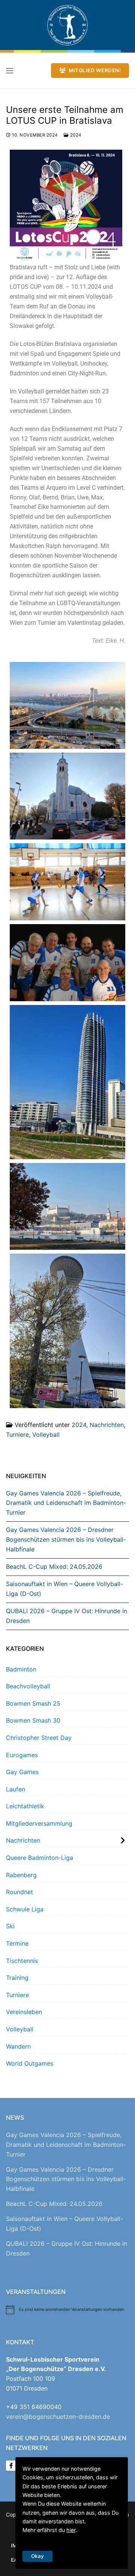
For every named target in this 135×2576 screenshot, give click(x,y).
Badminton (21, 1669)
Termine (17, 1943)
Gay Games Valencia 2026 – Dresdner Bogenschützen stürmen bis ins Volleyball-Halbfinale (66, 1539)
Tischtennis (22, 1961)
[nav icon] (10, 71)
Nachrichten (107, 1425)
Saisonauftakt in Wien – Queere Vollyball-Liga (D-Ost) (64, 1589)
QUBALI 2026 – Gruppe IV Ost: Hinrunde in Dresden (67, 1616)
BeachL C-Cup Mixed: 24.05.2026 (54, 1567)
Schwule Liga (25, 1909)
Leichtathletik (25, 1806)
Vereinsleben (24, 2012)
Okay (37, 2556)
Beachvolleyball (28, 1686)
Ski (10, 1926)
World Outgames (30, 2063)
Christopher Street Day (39, 1738)
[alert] (67, 2310)
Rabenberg (21, 1875)
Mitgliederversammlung (39, 1823)
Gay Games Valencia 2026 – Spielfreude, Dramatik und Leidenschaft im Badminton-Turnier (66, 1503)
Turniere (17, 1434)
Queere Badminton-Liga (40, 1858)
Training (17, 1978)
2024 (75, 135)
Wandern (18, 2046)
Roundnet (19, 1892)
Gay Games (22, 1772)
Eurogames (22, 1755)
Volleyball (46, 1434)
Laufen (16, 1789)
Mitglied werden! (94, 70)
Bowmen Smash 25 (33, 1703)
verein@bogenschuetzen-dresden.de (58, 2417)
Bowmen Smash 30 (33, 1720)
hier (71, 2530)
